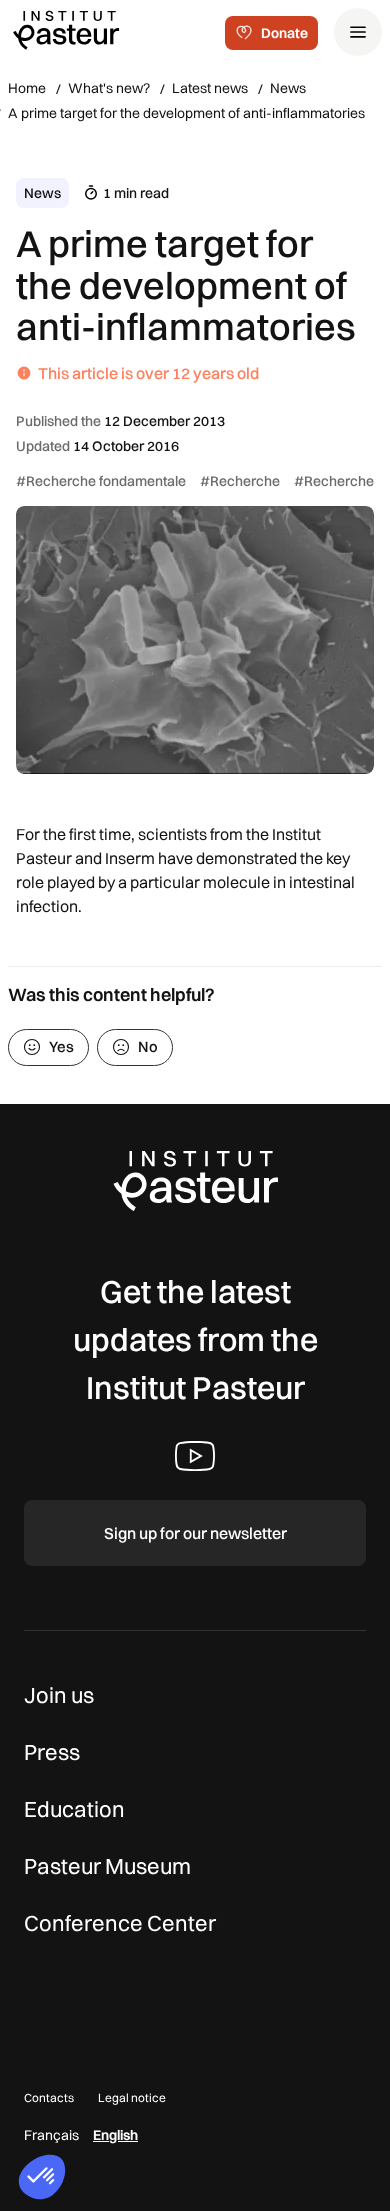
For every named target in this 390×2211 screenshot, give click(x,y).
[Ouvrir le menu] (358, 32)
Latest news (210, 88)
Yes (61, 1046)
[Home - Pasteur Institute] (66, 29)
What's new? (109, 88)
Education (74, 1809)
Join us (59, 1695)
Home (27, 88)
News (288, 88)
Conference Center (120, 1923)
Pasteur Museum (107, 1866)
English (115, 2135)
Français (51, 2135)
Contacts (49, 2097)
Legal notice (132, 2097)
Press (52, 1752)
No (148, 1046)
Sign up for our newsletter (195, 1533)
